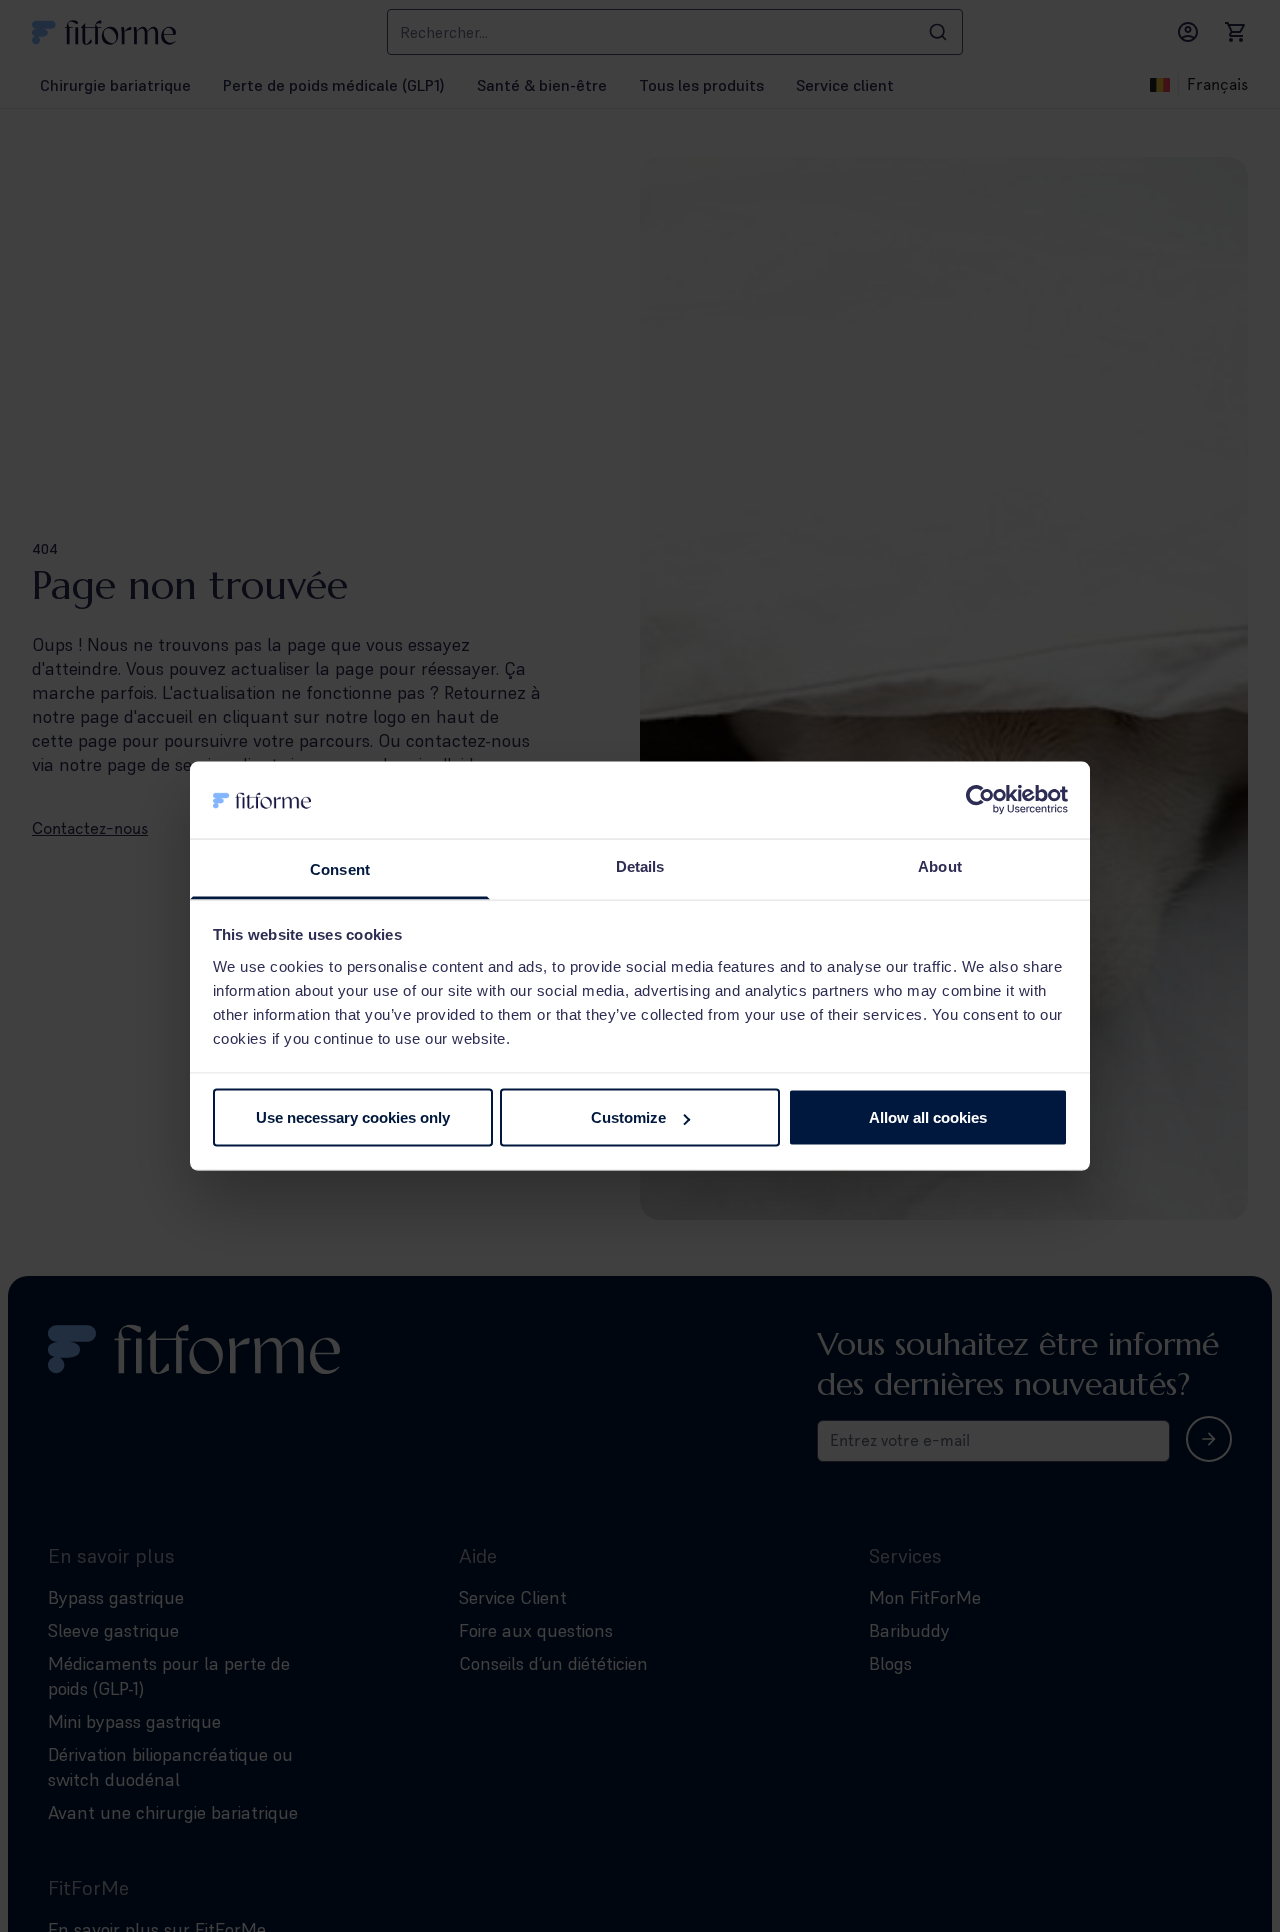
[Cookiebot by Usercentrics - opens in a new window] (980, 800)
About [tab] (940, 865)
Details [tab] (640, 865)
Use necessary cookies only (353, 1117)
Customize (628, 1117)
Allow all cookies (928, 1117)
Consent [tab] (340, 868)
